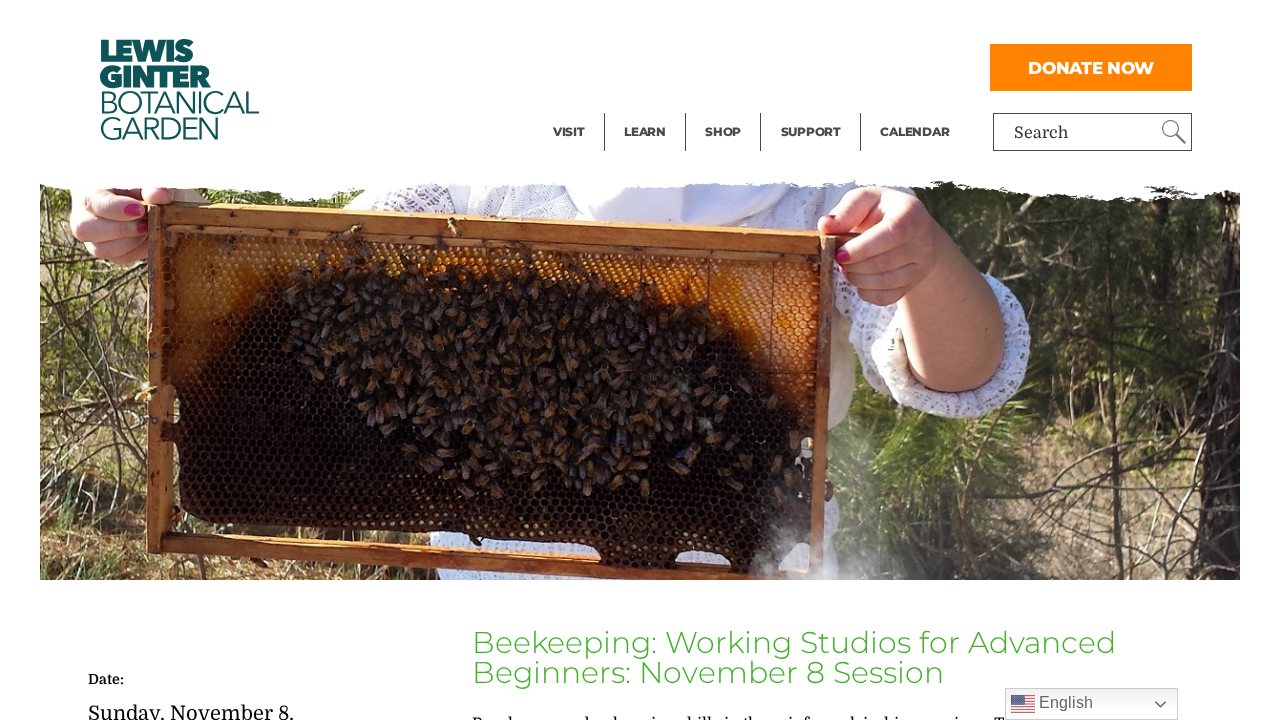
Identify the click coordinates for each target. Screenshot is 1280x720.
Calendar (914, 131)
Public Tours (671, 26)
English (1064, 702)
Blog (640, 106)
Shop (723, 131)
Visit (569, 131)
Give (797, 66)
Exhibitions (596, 106)
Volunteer (817, 106)
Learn (645, 131)
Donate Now (1091, 67)
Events (579, 66)
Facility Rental (608, 26)
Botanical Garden (178, 89)
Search (1041, 133)
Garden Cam (671, 66)
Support (811, 131)
